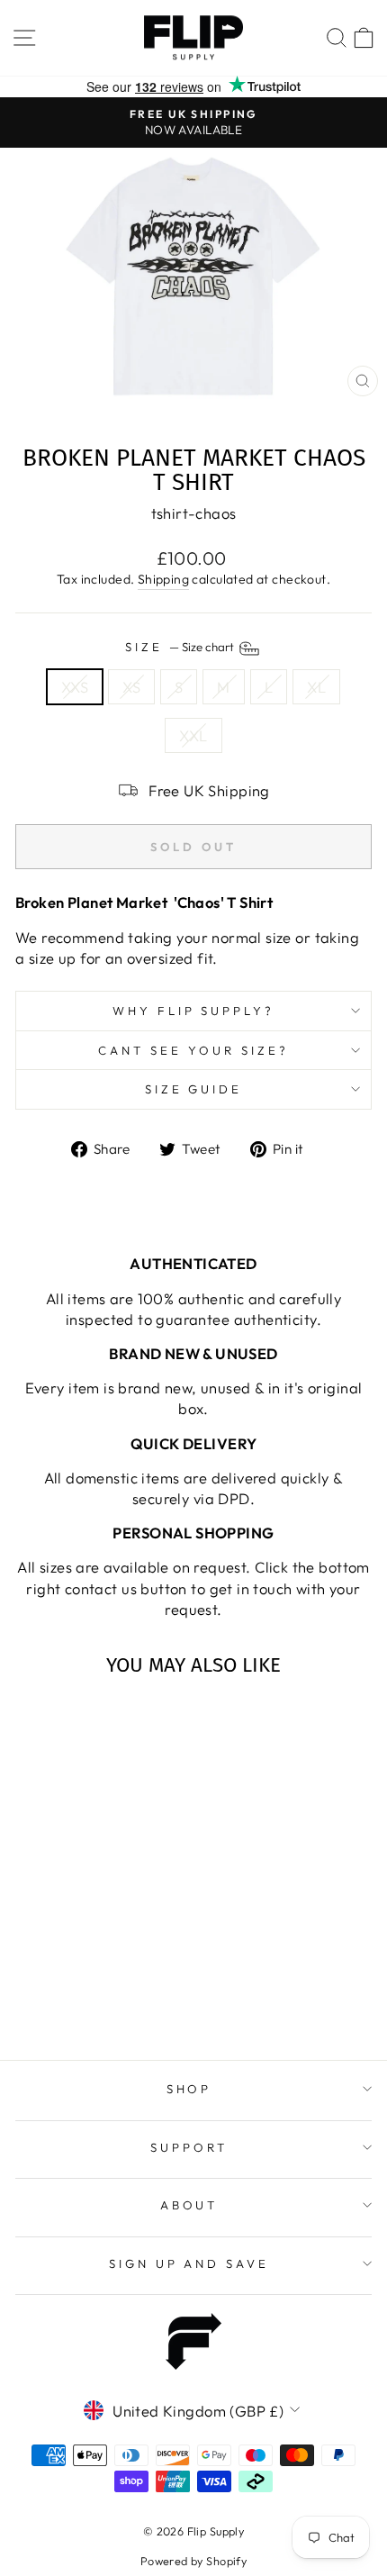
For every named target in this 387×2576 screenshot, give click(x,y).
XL (316, 687)
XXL (193, 735)
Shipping (163, 579)
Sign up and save (189, 2263)
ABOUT (189, 2205)
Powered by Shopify (193, 2561)
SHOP (189, 2089)
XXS (75, 687)
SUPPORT (189, 2147)
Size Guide (194, 1089)
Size (181, 647)
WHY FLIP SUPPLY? (194, 1011)
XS (131, 687)
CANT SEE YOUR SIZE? (193, 1050)
